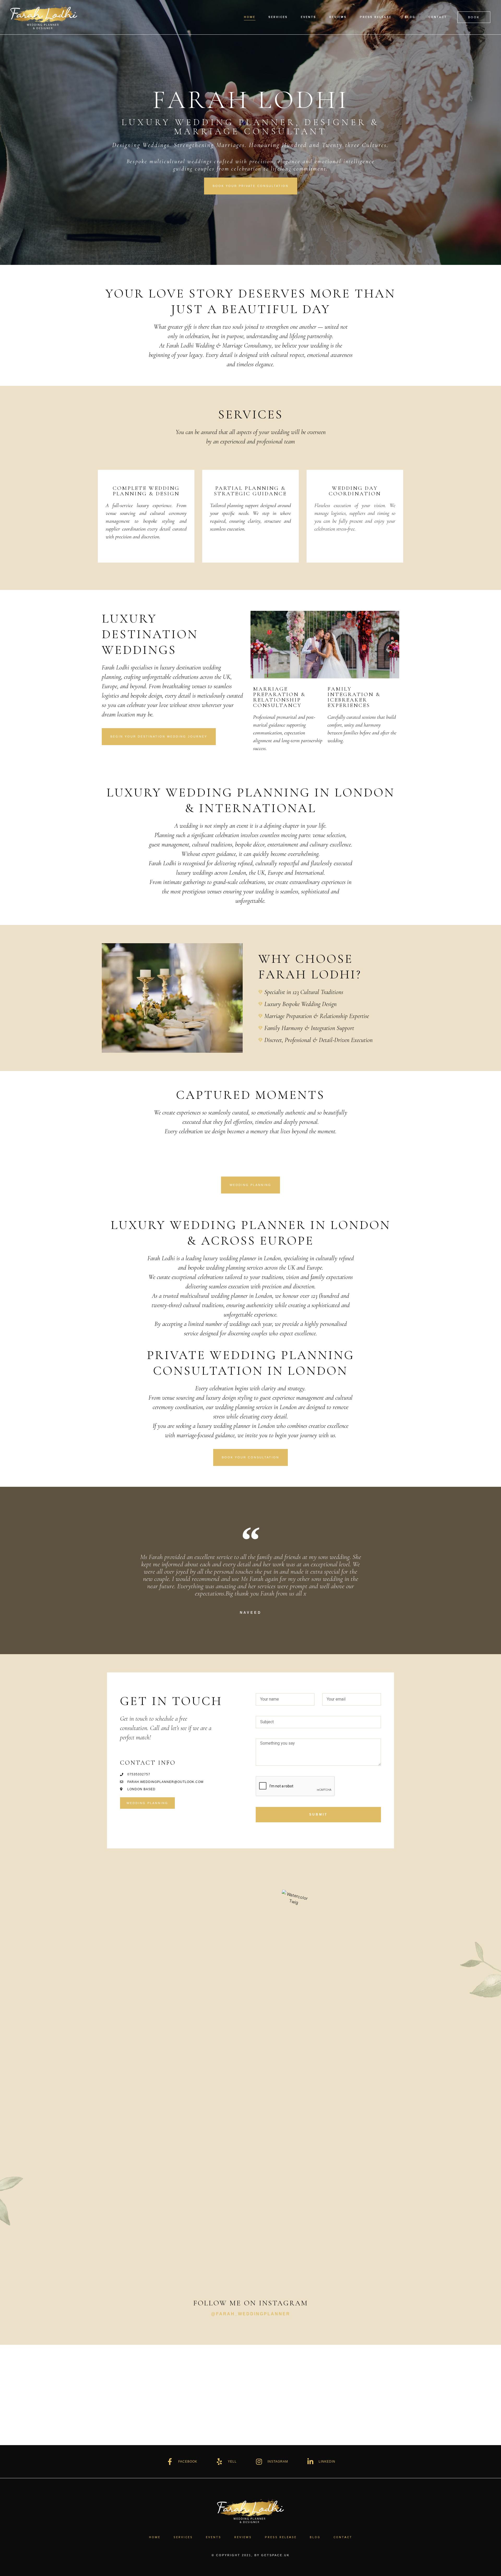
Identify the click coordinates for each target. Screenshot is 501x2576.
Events (309, 17)
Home (250, 17)
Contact (438, 17)
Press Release (376, 17)
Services (278, 17)
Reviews (338, 17)
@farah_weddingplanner (251, 2314)
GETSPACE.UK (275, 2555)
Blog (410, 17)
